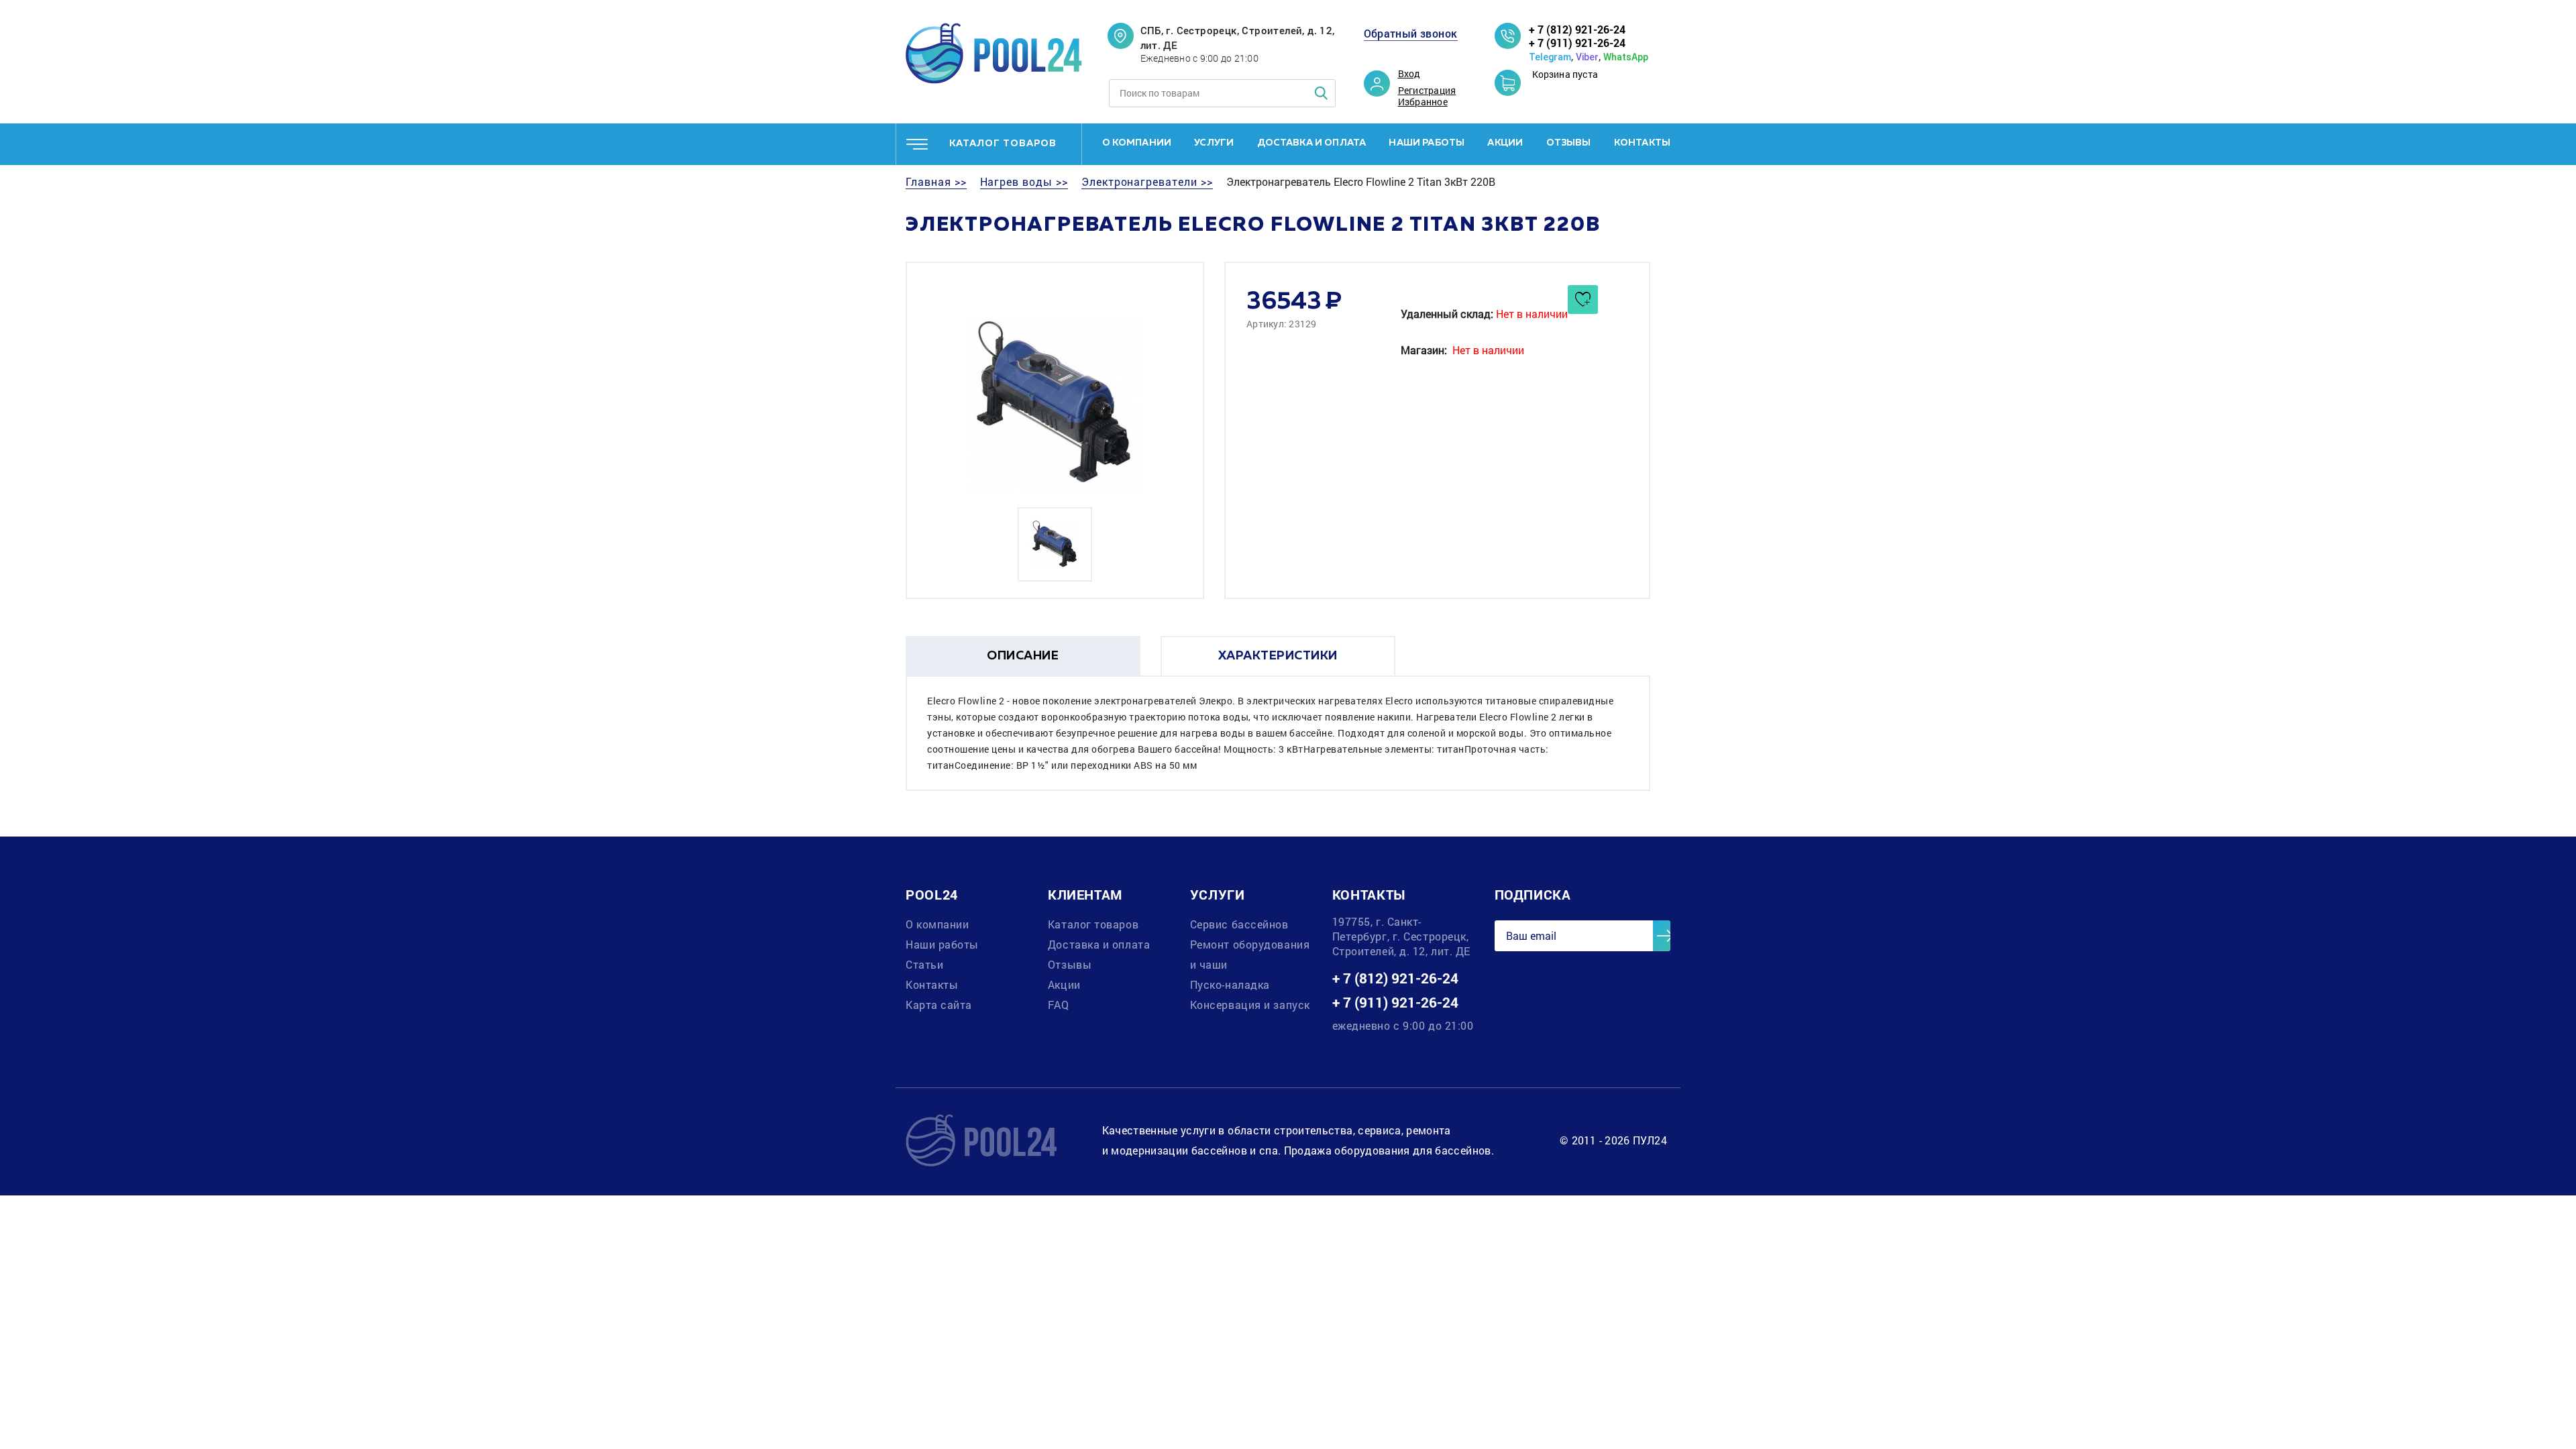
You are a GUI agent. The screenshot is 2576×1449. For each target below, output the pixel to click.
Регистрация (1427, 91)
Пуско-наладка (1230, 984)
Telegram (1550, 57)
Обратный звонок (1411, 34)
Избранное (1423, 102)
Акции (1505, 143)
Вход (1409, 74)
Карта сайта (939, 1005)
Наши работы (1427, 143)
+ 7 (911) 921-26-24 (1577, 43)
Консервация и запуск (1250, 1005)
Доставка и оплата (1312, 143)
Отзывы (1569, 143)
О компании (1137, 143)
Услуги (1214, 143)
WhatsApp (1626, 57)
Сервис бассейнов (1239, 924)
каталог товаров (1003, 144)
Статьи (924, 964)
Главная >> (936, 182)
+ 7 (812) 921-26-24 (1577, 29)
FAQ (1059, 1005)
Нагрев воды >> (1024, 182)
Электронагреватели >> (1147, 182)
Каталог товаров (1093, 924)
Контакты (1642, 143)
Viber (1587, 57)
